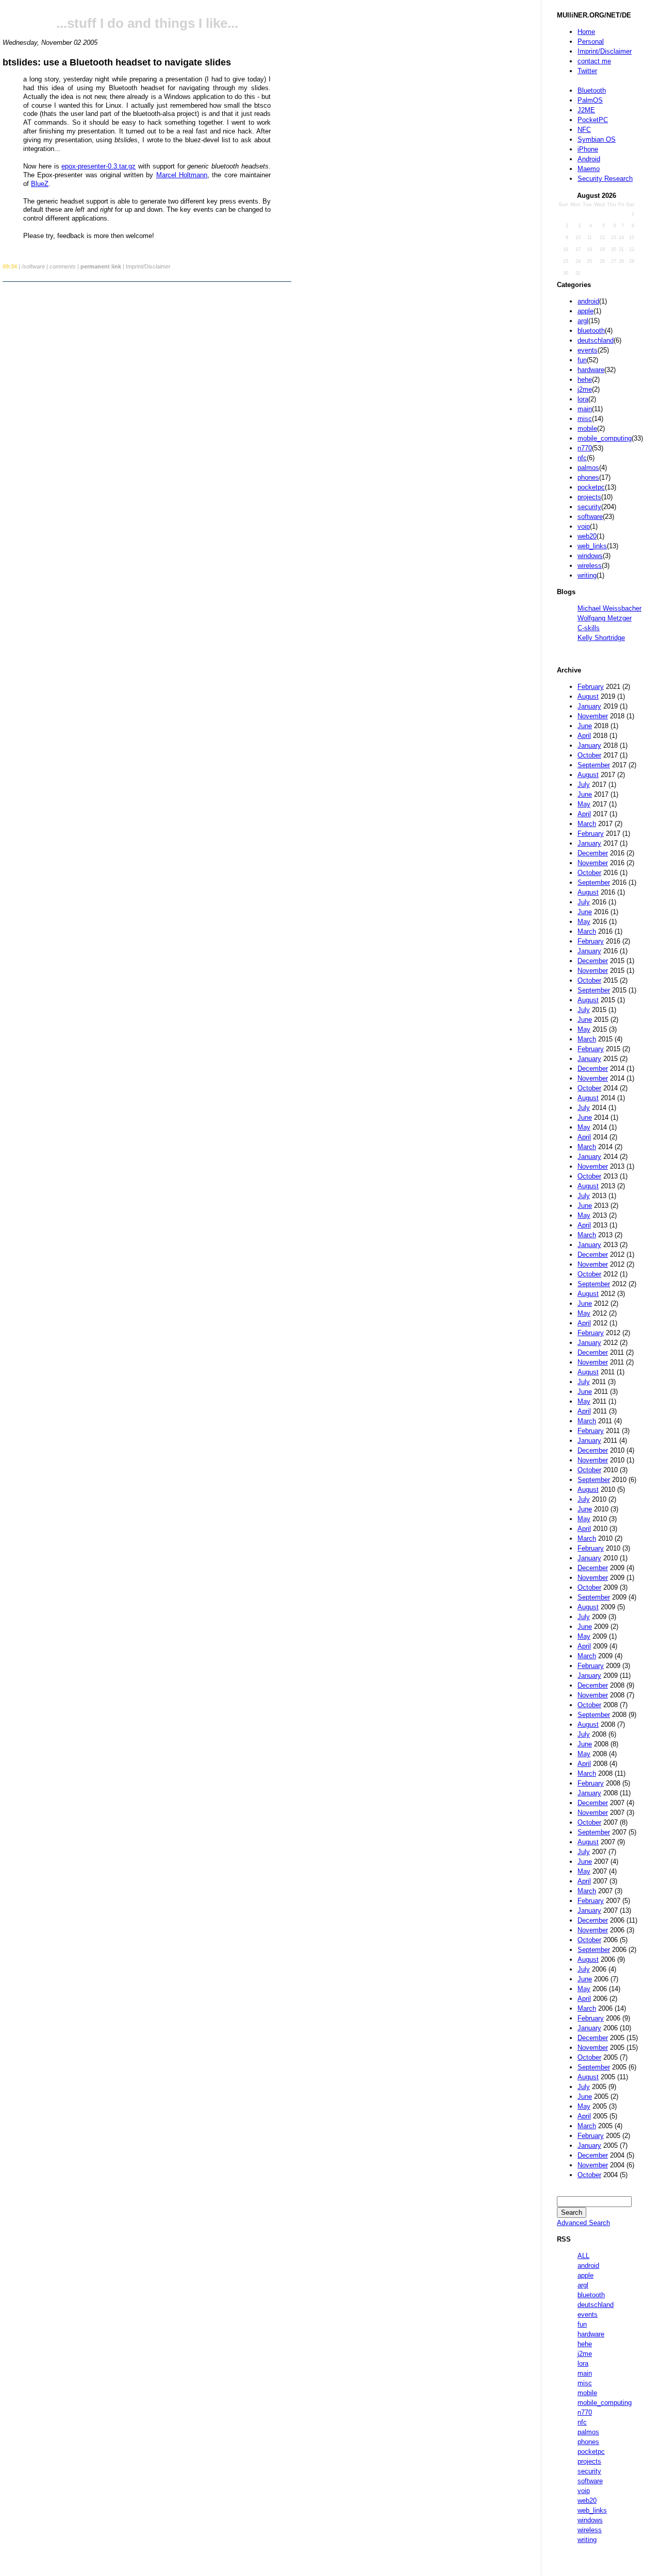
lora (583, 399)
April (584, 736)
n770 (585, 448)
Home (586, 32)
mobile (587, 428)
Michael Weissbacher (609, 608)
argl (583, 321)
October (589, 755)
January (589, 706)
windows (590, 556)
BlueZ (40, 184)
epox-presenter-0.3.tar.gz (98, 166)
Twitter (587, 71)
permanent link (101, 266)
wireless (590, 566)
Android (589, 159)
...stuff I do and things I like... (147, 23)
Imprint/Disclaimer (605, 51)
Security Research (605, 179)
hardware (591, 370)
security (589, 507)
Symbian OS (597, 139)
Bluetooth (592, 90)
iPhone (588, 149)
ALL (583, 2256)
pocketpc (591, 487)
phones (588, 477)
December (593, 853)
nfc (582, 458)
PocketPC (593, 120)
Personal (591, 41)
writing (587, 575)
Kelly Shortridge (601, 638)
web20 (587, 536)
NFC (584, 130)
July (584, 785)
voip (584, 526)
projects (589, 497)
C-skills (589, 628)
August (588, 696)
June (585, 726)
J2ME (586, 110)
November (593, 716)
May (584, 804)
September (594, 765)
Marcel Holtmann (182, 175)
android (588, 301)
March (587, 824)
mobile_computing (605, 438)
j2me (585, 389)
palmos (588, 468)
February (591, 687)
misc (585, 419)
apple (585, 311)
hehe (585, 380)
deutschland (596, 340)
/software (33, 266)
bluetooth (591, 331)
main (585, 409)
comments (63, 266)
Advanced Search (583, 2223)
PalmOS (590, 100)
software (590, 517)
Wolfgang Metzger (605, 618)
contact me (594, 61)
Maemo (589, 169)
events (588, 350)
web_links (592, 546)
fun (582, 360)
